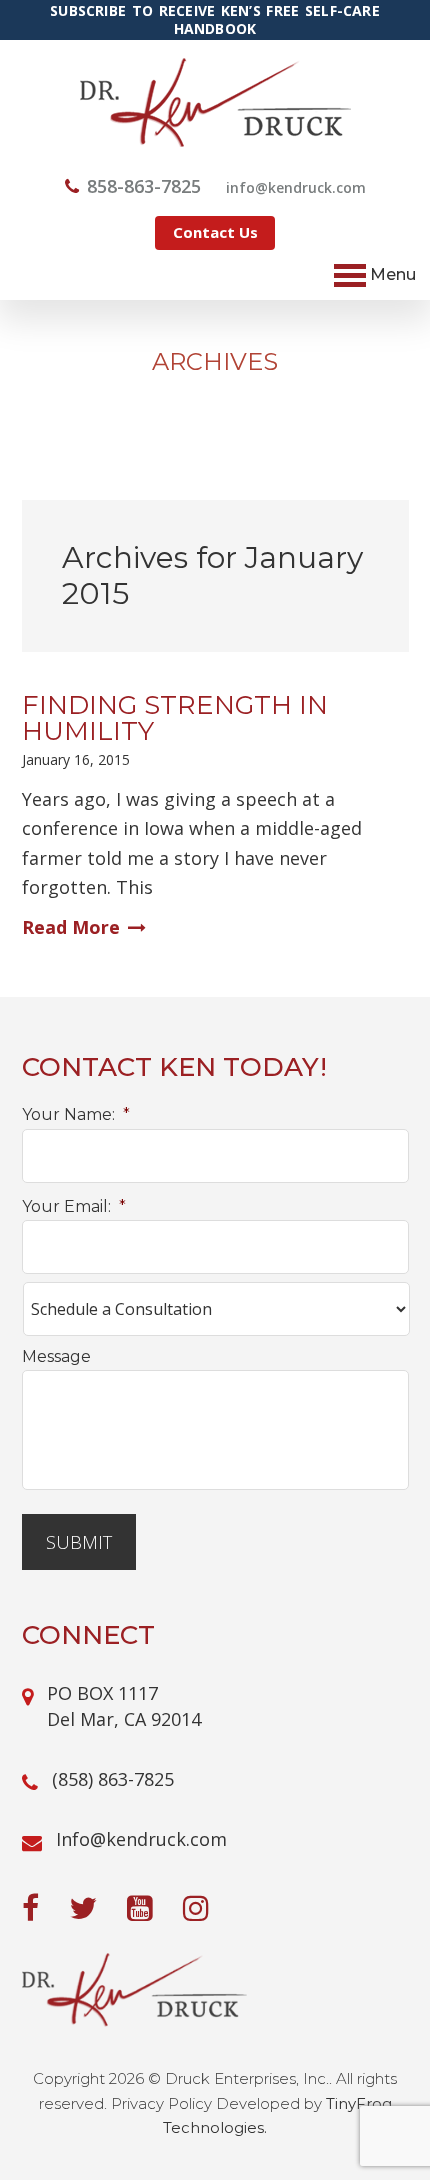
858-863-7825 (144, 186)
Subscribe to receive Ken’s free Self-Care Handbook (215, 20)
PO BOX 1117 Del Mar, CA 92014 (124, 1705)
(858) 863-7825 (113, 1779)
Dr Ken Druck (215, 102)
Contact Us (215, 232)
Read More (71, 927)
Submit (79, 1542)
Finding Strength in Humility (175, 718)
